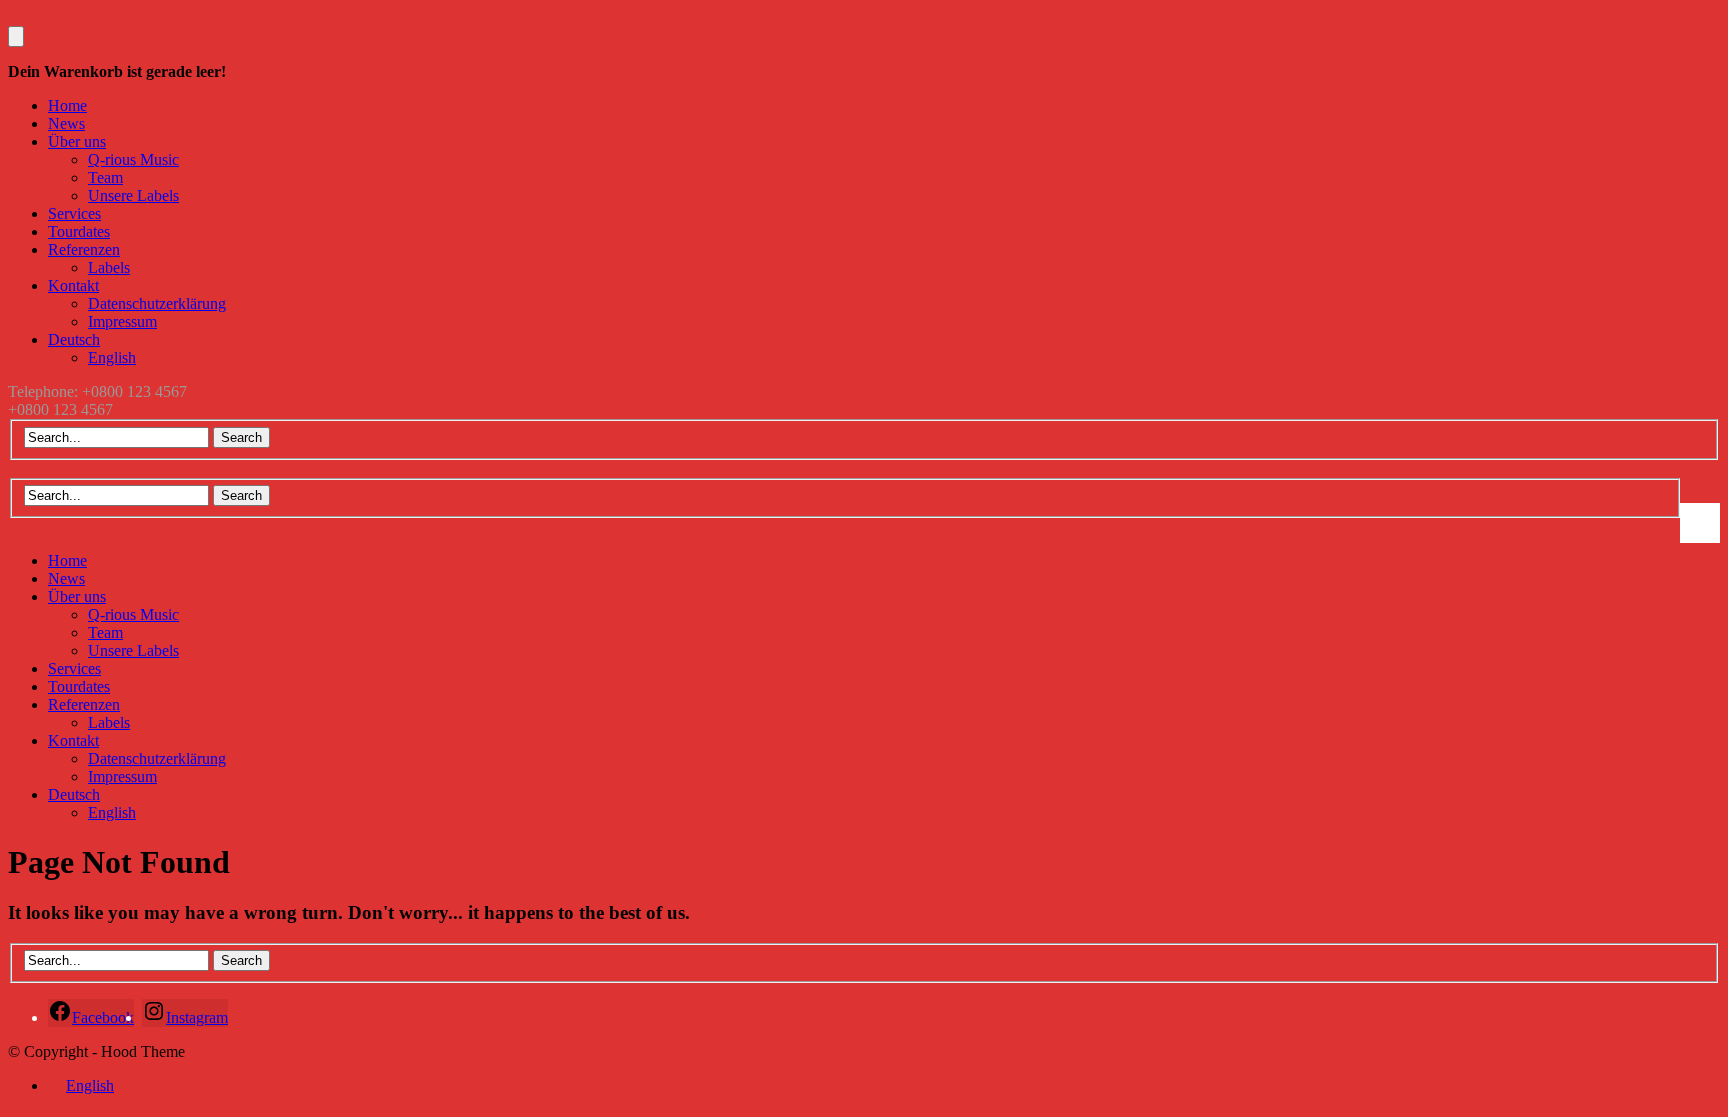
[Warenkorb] (16, 36)
